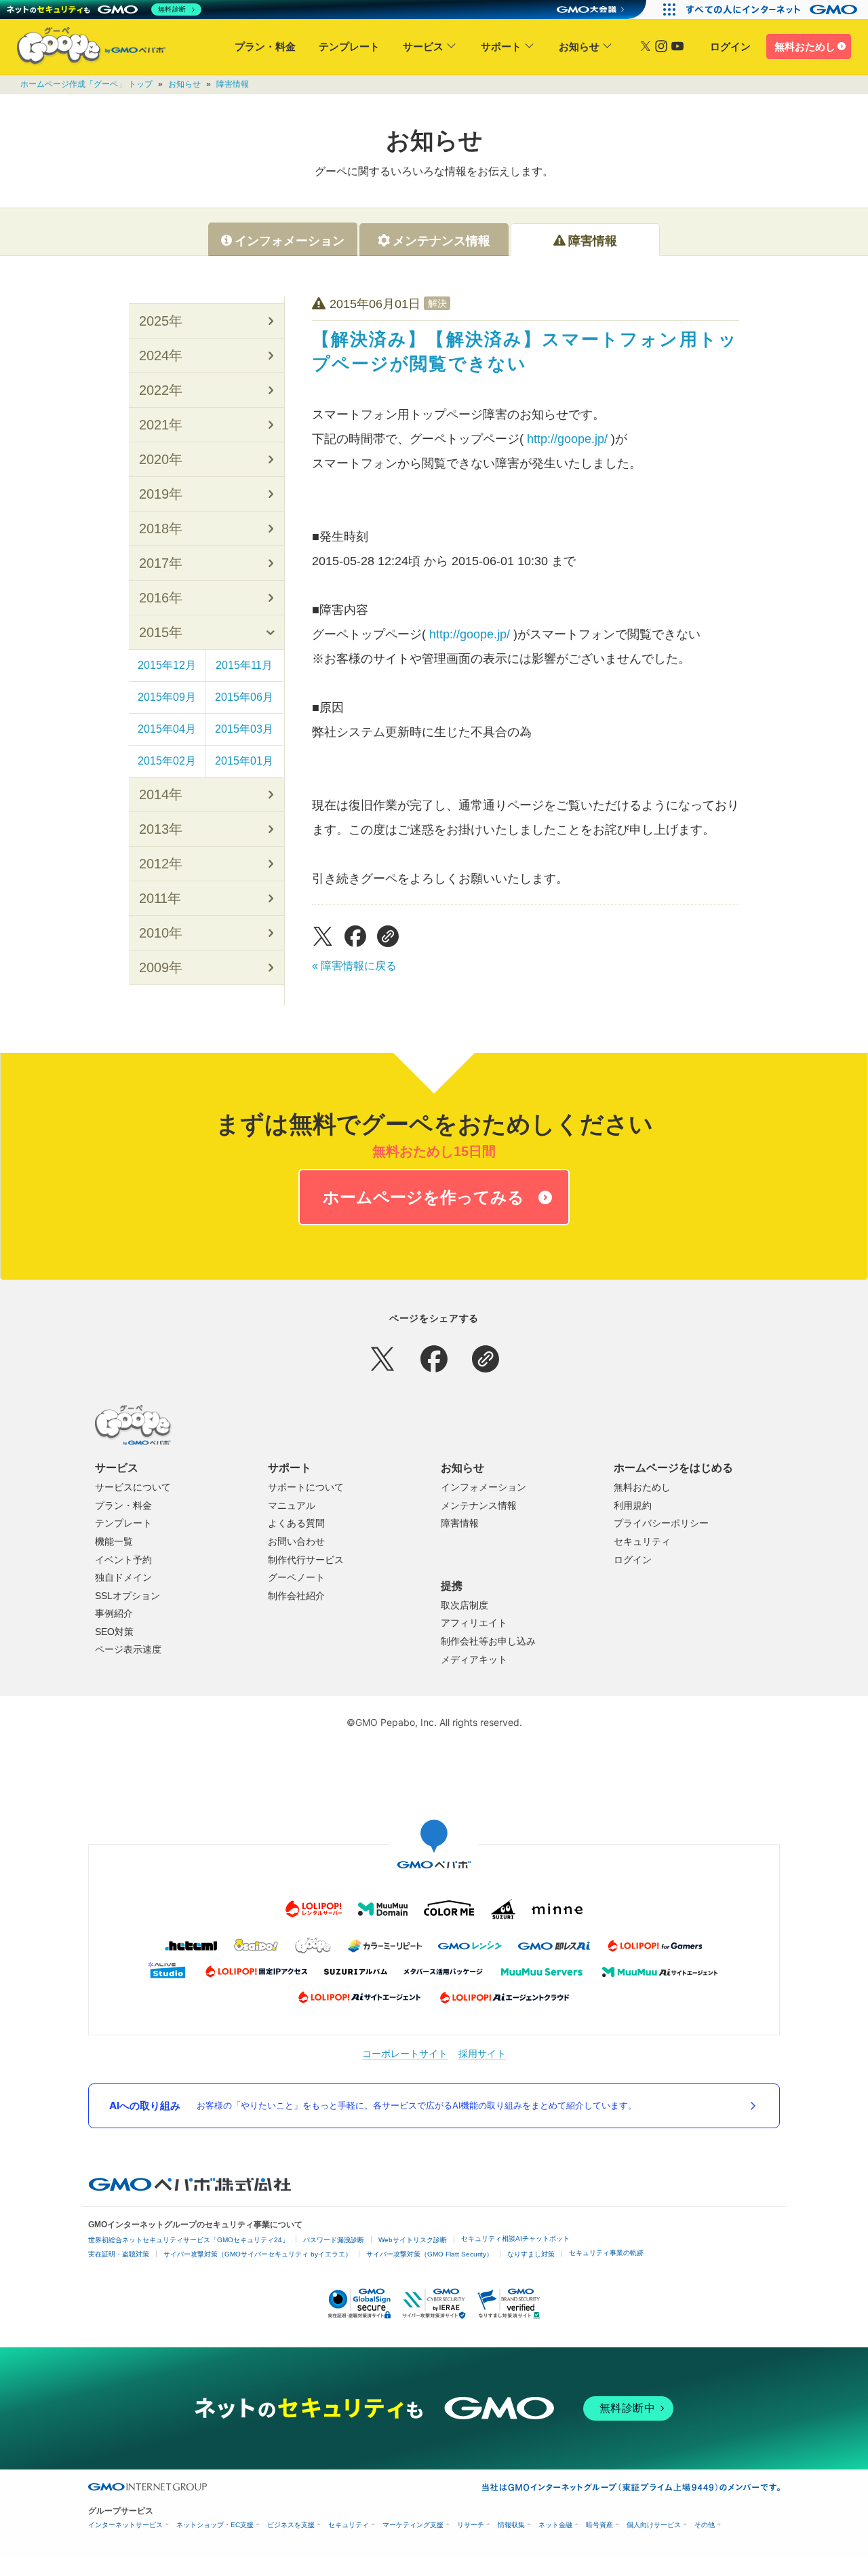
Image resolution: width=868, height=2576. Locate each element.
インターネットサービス (125, 2525)
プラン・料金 (265, 46)
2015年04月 (167, 729)
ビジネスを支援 (291, 2525)
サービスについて (133, 1487)
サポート (501, 46)
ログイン (730, 46)
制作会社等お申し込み (488, 1641)
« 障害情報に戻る (354, 966)
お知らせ (579, 46)
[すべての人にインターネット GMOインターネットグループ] (773, 9)
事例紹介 (114, 1613)
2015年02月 (167, 761)
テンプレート (349, 46)
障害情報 (233, 84)
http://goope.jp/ (567, 439)
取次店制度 (465, 1605)
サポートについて (306, 1487)
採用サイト (482, 2053)
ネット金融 (555, 2525)
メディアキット (474, 1659)
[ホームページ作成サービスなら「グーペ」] (83, 49)
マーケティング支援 (413, 2525)
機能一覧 (114, 1541)
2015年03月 (244, 729)
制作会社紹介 (296, 1596)
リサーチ (471, 2525)
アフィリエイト (474, 1623)
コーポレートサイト (405, 2053)
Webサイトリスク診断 (413, 2240)
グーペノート (296, 1577)
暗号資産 (599, 2525)
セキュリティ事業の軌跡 (606, 2253)
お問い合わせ (296, 1541)
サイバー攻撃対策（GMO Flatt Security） (430, 2254)
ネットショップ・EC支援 (215, 2525)
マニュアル (292, 1505)
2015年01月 (244, 761)
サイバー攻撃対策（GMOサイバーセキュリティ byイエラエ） (258, 2254)
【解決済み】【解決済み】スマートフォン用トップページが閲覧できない (525, 351)
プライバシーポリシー (661, 1523)
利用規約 (633, 1505)
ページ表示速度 (128, 1649)
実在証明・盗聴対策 (119, 2254)
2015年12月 (167, 665)
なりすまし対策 (531, 2254)
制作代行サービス (306, 1560)
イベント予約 (123, 1560)
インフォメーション (484, 1487)
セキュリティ (642, 1541)
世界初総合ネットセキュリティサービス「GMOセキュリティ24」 (189, 2240)
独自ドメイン (123, 1577)
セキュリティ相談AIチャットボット (515, 2238)
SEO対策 (114, 1632)
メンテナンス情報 (479, 1505)
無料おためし (805, 46)
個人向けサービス (654, 2525)
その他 (705, 2525)
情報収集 (511, 2525)
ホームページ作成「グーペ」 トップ (86, 84)
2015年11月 (244, 665)
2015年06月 (244, 697)
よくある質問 (296, 1523)
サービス (423, 46)
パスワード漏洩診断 (334, 2240)
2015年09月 (167, 697)
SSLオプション (127, 1596)
